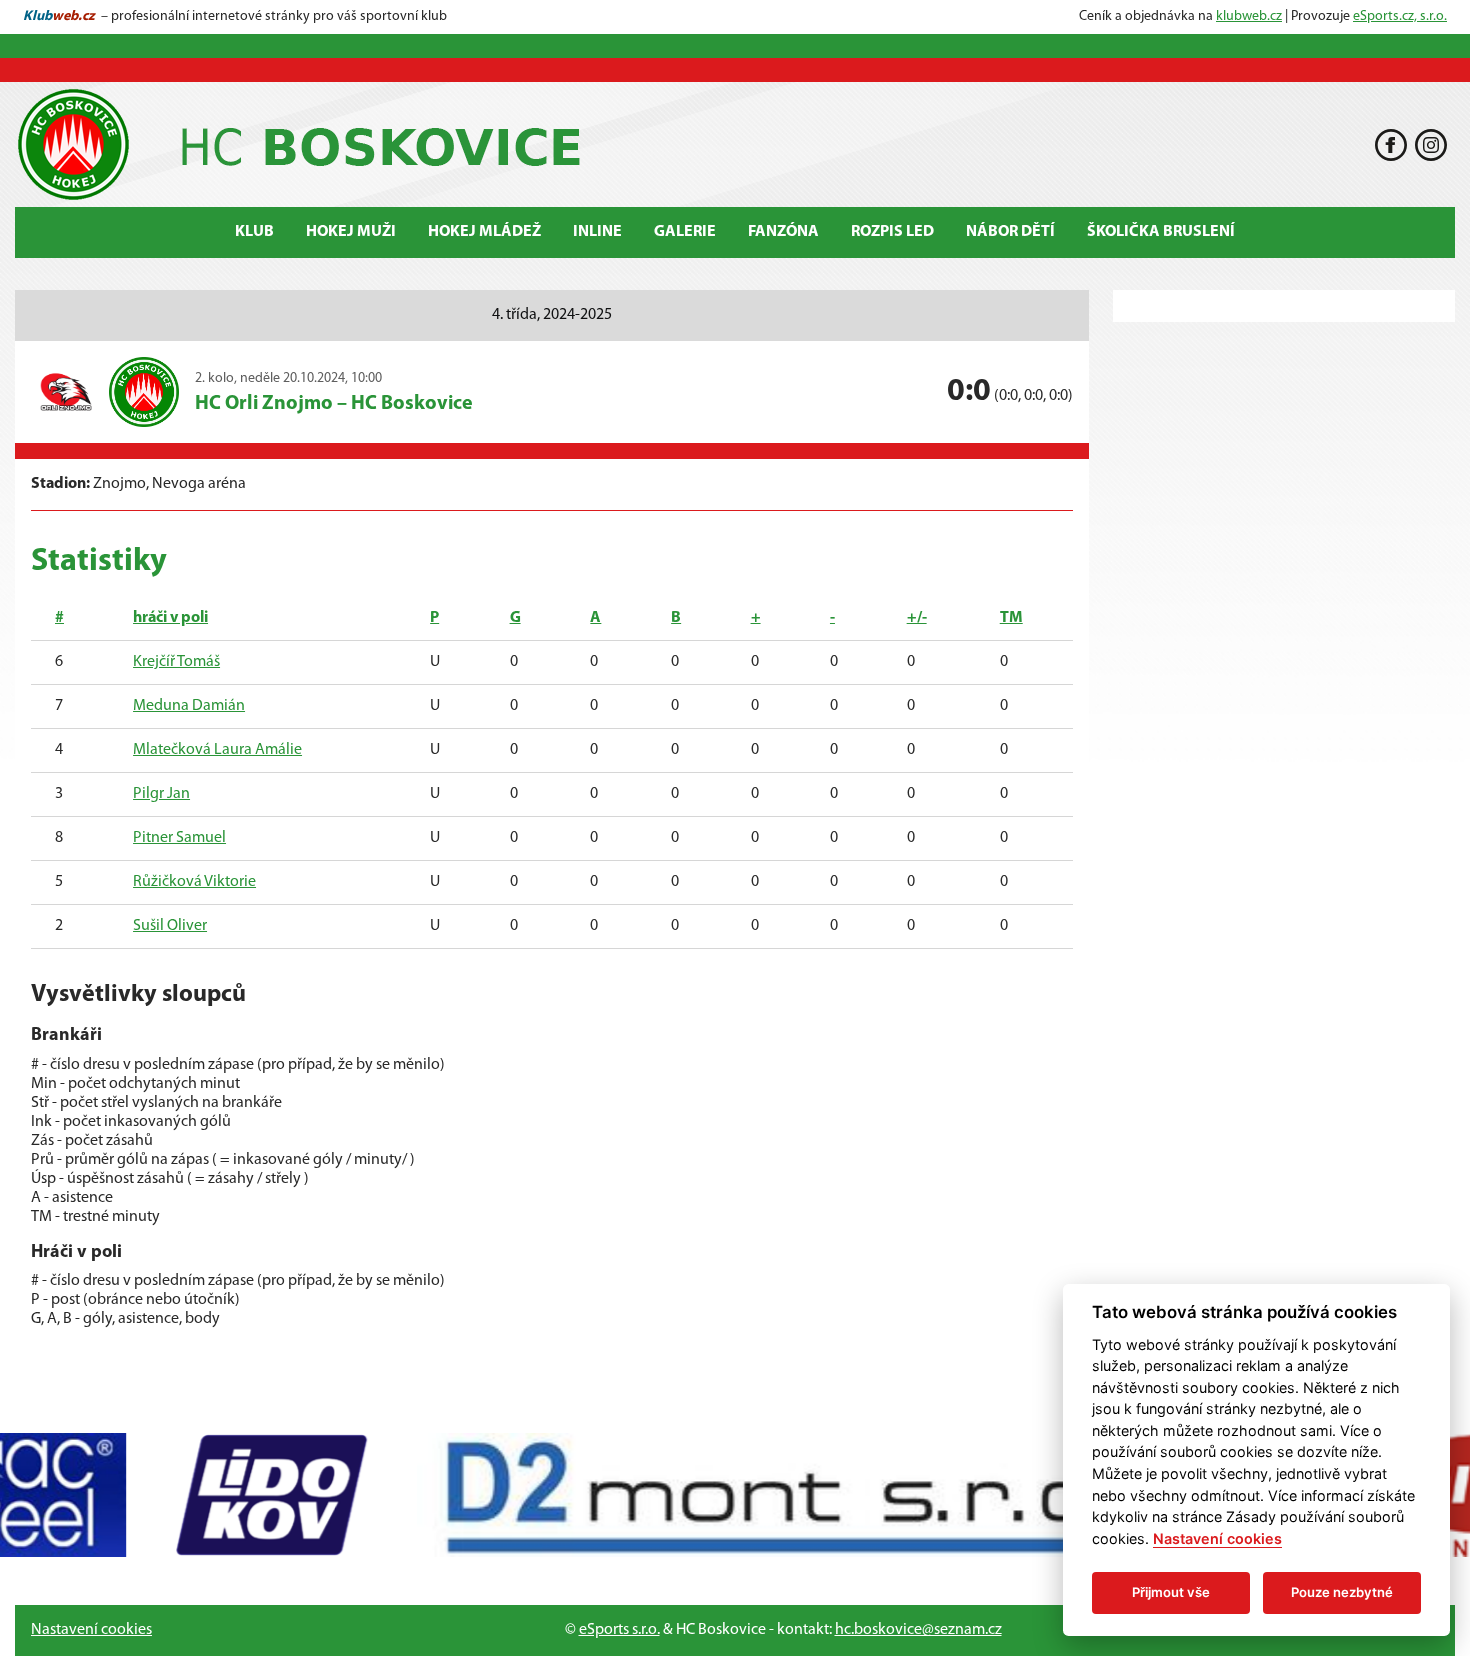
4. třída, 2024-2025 (552, 315)
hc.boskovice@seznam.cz (918, 1630)
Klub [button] (254, 232)
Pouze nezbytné (1342, 1592)
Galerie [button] (685, 232)
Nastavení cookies (91, 1630)
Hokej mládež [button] (484, 232)
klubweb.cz (1249, 16)
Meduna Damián (189, 706)
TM (1011, 618)
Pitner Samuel (179, 838)
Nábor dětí (1010, 232)
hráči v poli (170, 618)
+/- (917, 618)
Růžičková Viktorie (194, 882)
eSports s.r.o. (619, 1630)
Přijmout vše (1171, 1592)
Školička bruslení (1161, 232)
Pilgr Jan (161, 794)
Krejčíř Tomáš (176, 662)
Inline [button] (597, 232)
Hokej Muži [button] (351, 232)
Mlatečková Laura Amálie (217, 750)
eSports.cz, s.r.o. (1400, 16)
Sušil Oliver (170, 926)
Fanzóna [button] (783, 232)
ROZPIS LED (892, 232)
